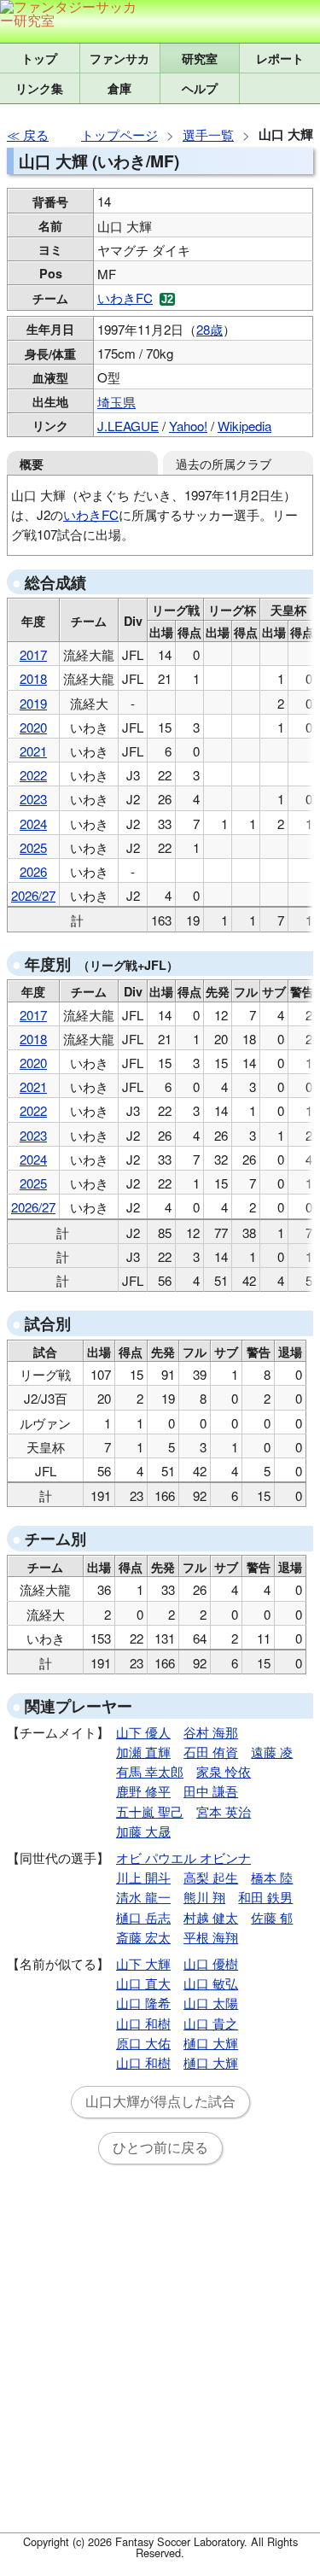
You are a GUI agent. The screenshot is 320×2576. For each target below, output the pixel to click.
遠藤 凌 (272, 1752)
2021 (33, 751)
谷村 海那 (211, 1732)
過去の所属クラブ (224, 463)
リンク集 (39, 88)
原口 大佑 (143, 2043)
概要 (32, 464)
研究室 (200, 58)
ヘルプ (200, 88)
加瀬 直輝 (143, 1752)
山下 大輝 (143, 1963)
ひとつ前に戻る (160, 2148)
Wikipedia (244, 426)
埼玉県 (116, 402)
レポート (280, 58)
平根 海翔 (211, 1937)
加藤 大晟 (143, 1831)
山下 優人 (143, 1732)
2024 (33, 824)
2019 (33, 703)
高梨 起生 (211, 1877)
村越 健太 (211, 1917)
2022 (33, 775)
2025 (33, 847)
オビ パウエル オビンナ (183, 1858)
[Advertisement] (160, 2359)
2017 (33, 654)
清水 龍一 (143, 1897)
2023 (33, 799)
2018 (33, 678)
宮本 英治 (224, 1811)
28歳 (209, 329)
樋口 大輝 (211, 2043)
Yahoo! (188, 426)
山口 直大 (143, 1983)
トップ (39, 58)
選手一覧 (208, 134)
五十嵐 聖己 (150, 1811)
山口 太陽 (211, 2003)
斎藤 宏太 (143, 1937)
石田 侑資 (211, 1752)
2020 (33, 727)
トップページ (119, 134)
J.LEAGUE (128, 426)
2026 (33, 871)
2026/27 (33, 895)
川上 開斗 (143, 1877)
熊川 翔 (204, 1897)
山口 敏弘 (211, 1983)
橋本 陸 (272, 1877)
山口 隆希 (143, 2003)
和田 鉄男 (265, 1897)
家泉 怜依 (224, 1771)
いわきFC (125, 298)
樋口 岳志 (143, 1917)
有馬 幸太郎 (150, 1771)
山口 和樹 (143, 2023)
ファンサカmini (120, 58)
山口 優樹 (211, 1963)
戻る (36, 134)
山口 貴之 (211, 2023)
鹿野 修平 (143, 1791)
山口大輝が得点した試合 (160, 2102)
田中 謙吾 (211, 1791)
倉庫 (119, 88)
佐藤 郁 (272, 1917)
